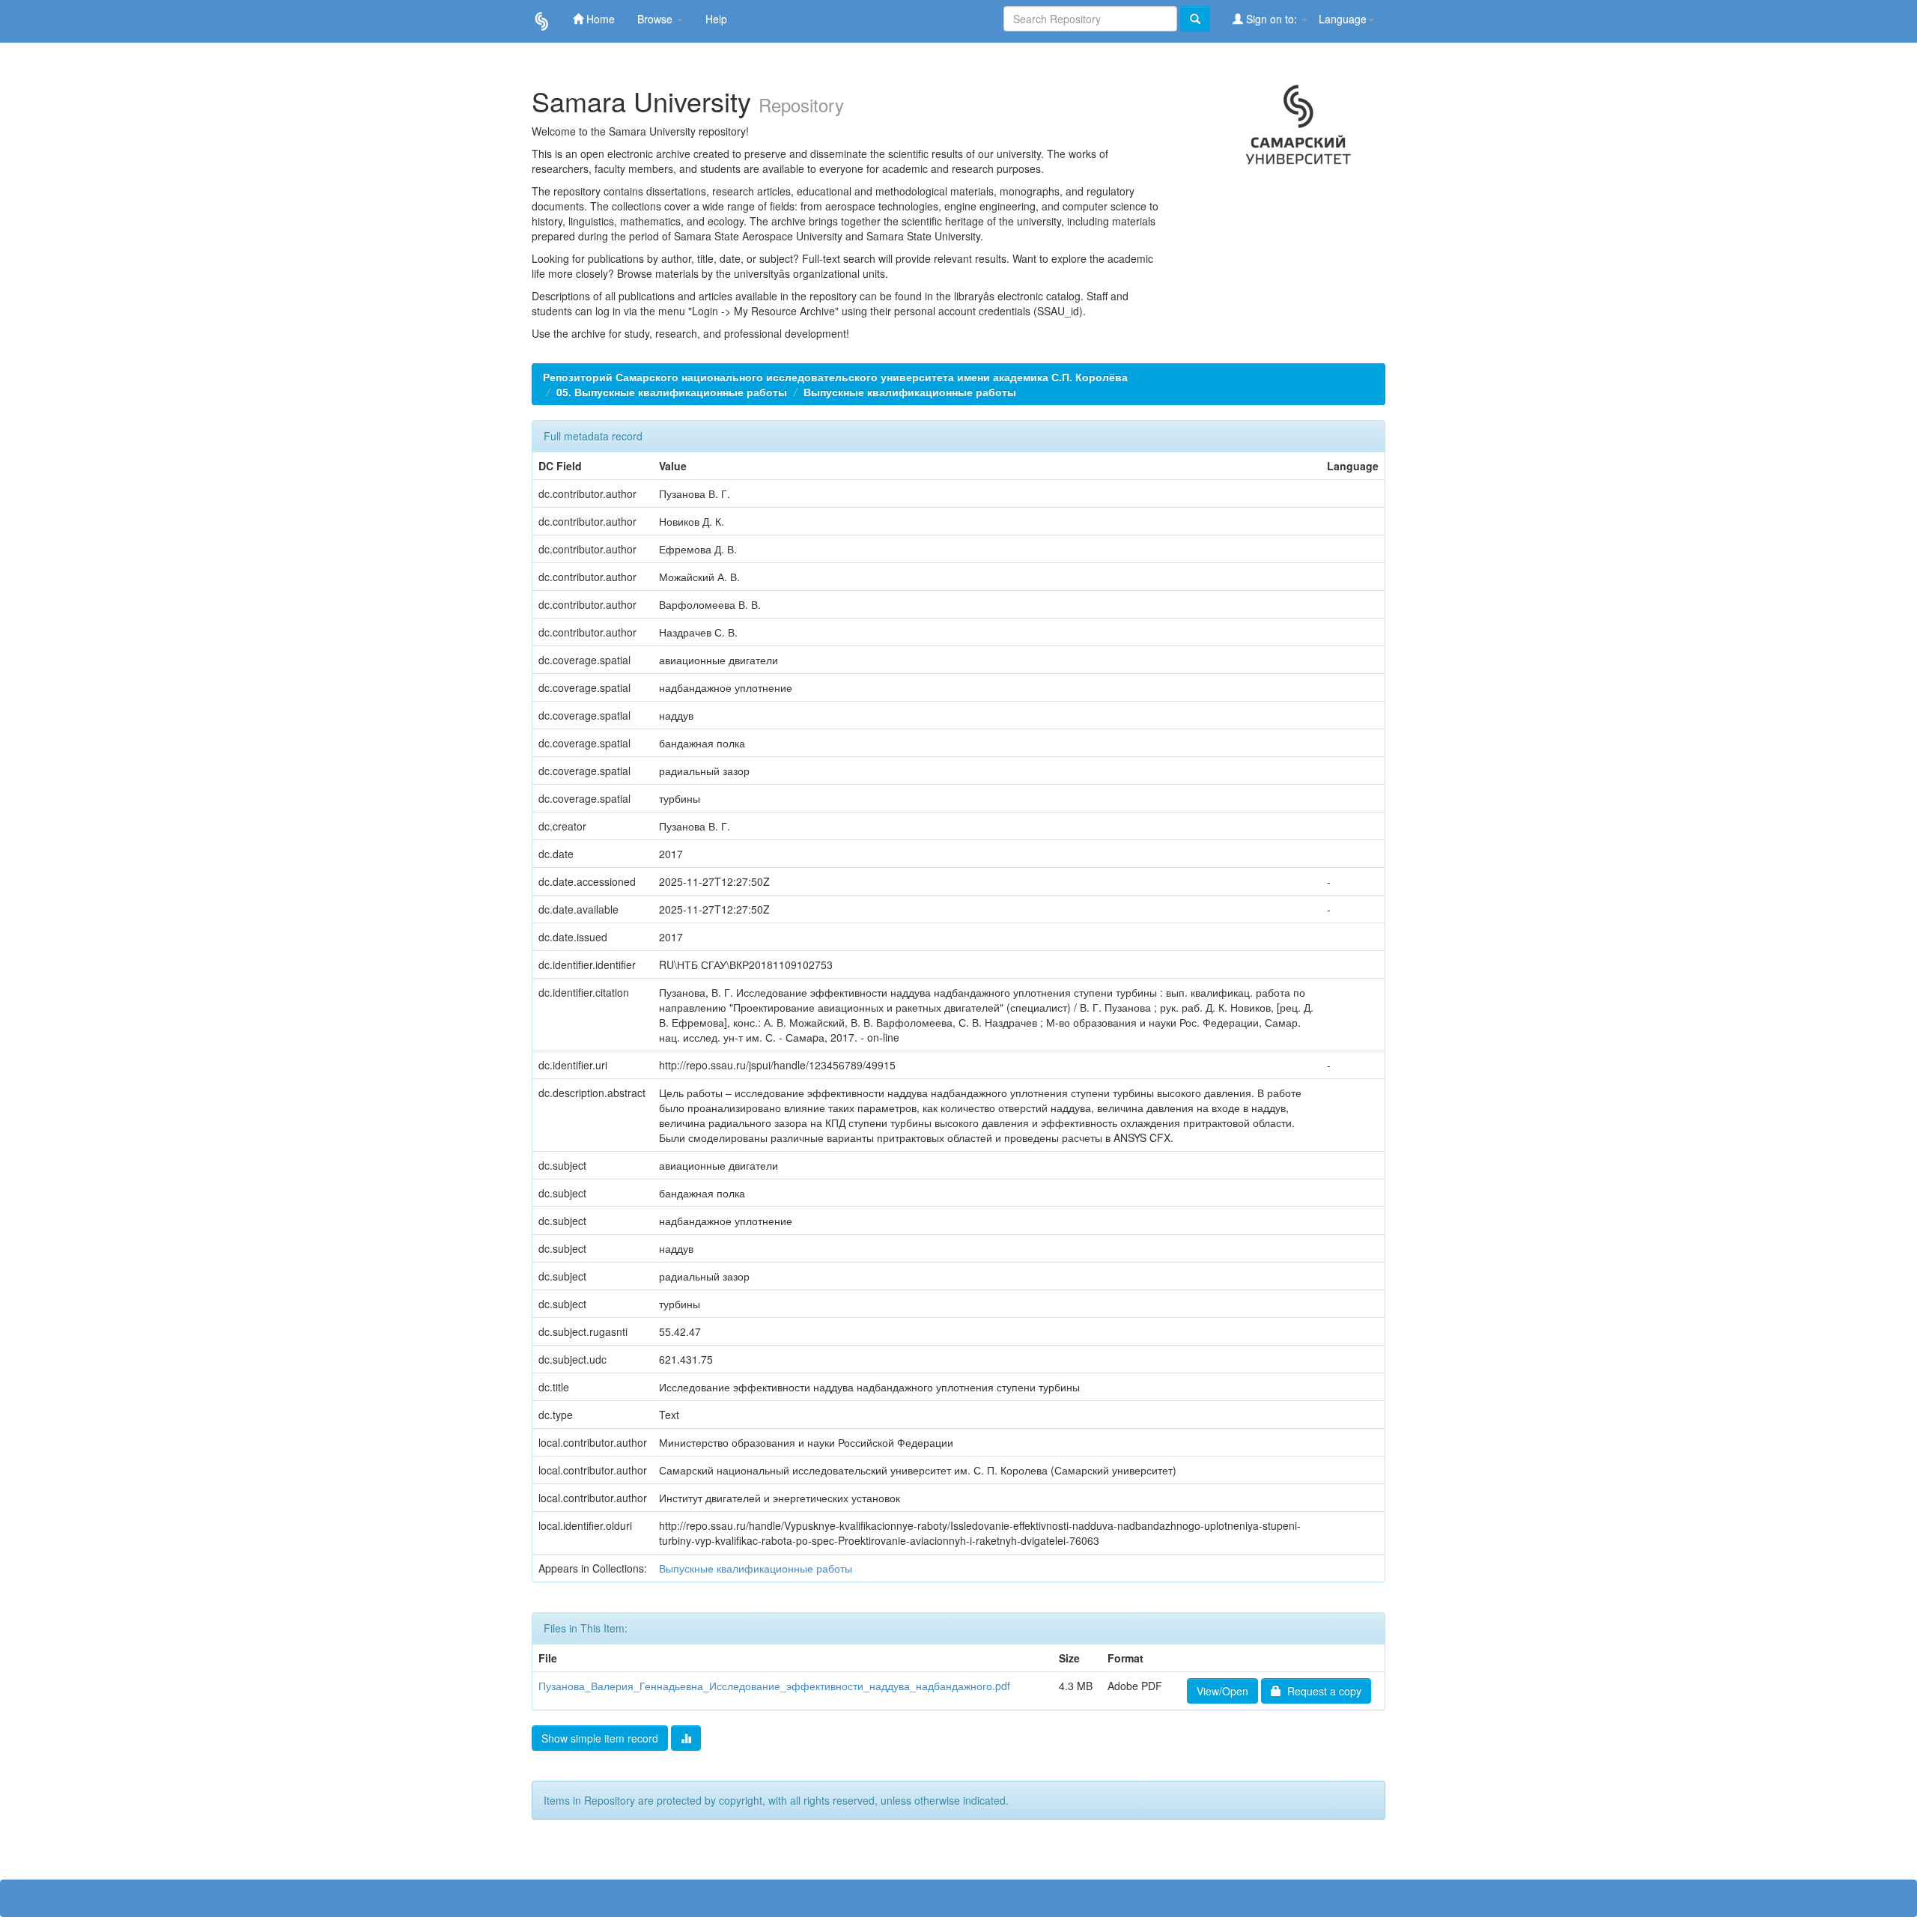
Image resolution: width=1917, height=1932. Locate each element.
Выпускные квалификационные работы (910, 392)
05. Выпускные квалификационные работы (672, 392)
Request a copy (1321, 1691)
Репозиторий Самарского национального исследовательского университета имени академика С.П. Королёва (835, 377)
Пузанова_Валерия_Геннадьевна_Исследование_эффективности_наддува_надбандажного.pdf (774, 1686)
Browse (656, 19)
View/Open (1222, 1691)
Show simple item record (600, 1738)
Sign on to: (1272, 19)
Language (1343, 19)
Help (716, 19)
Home (599, 19)
